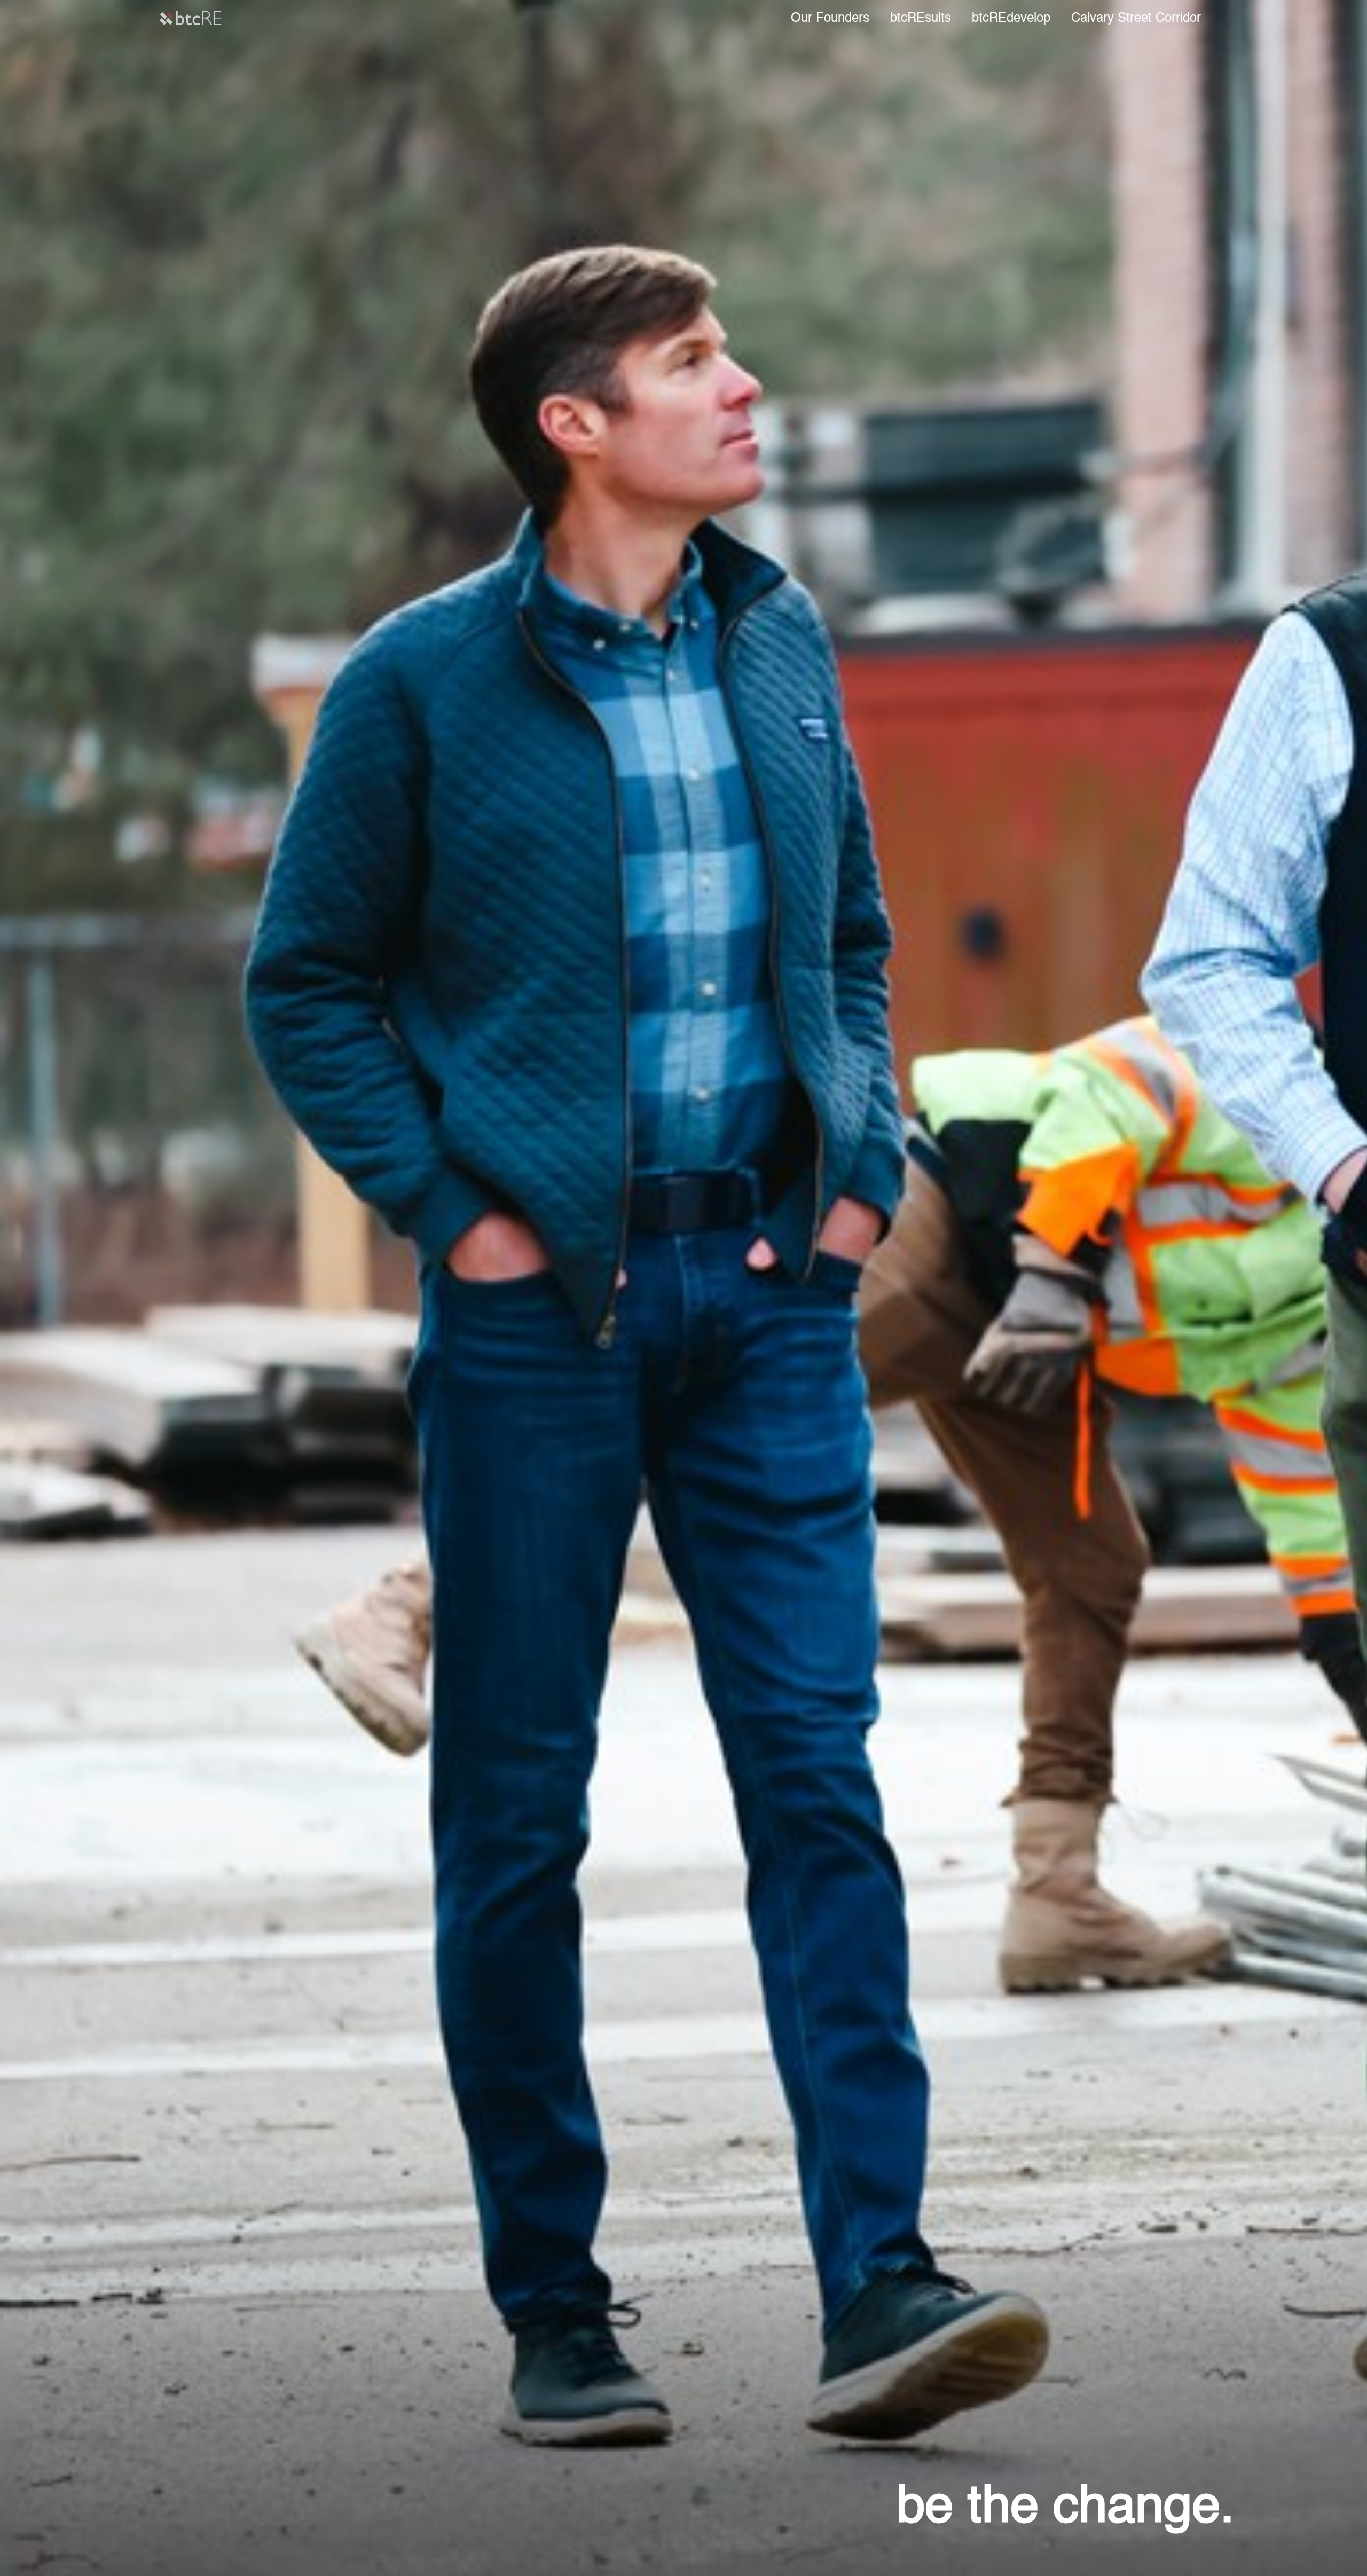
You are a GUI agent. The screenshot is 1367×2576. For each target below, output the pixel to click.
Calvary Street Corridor (1136, 19)
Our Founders (830, 19)
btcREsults (921, 19)
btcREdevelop (1011, 19)
